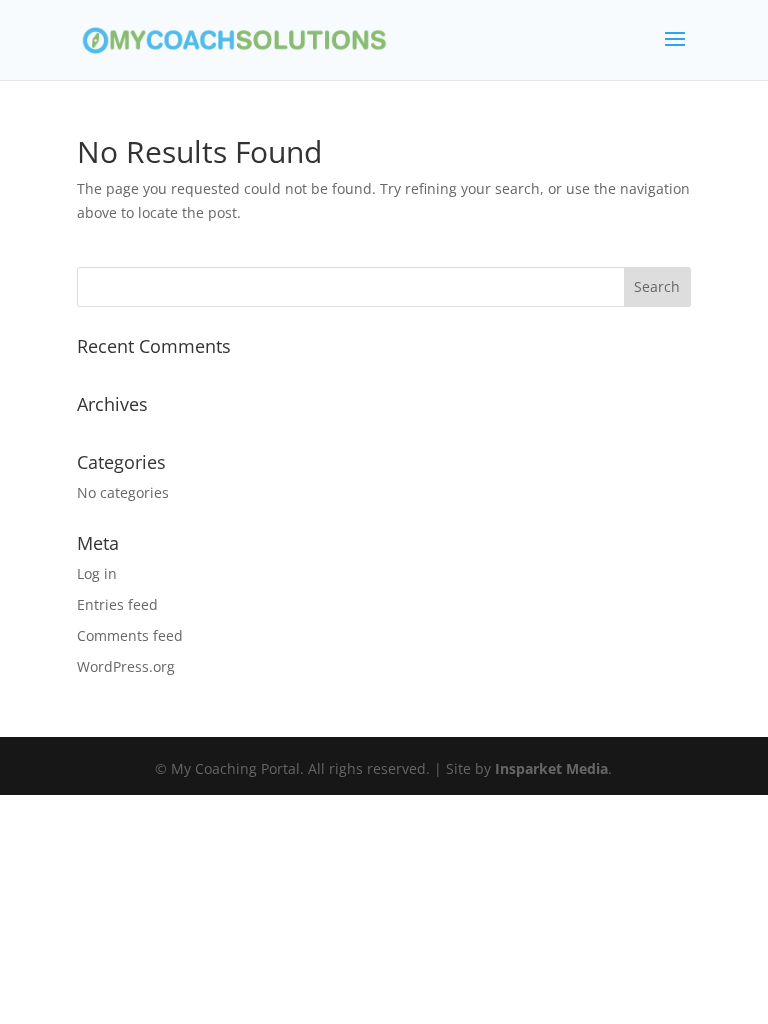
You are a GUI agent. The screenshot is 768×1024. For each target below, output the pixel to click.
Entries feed (117, 604)
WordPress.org (126, 666)
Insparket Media (551, 768)
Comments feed (130, 635)
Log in (97, 573)
